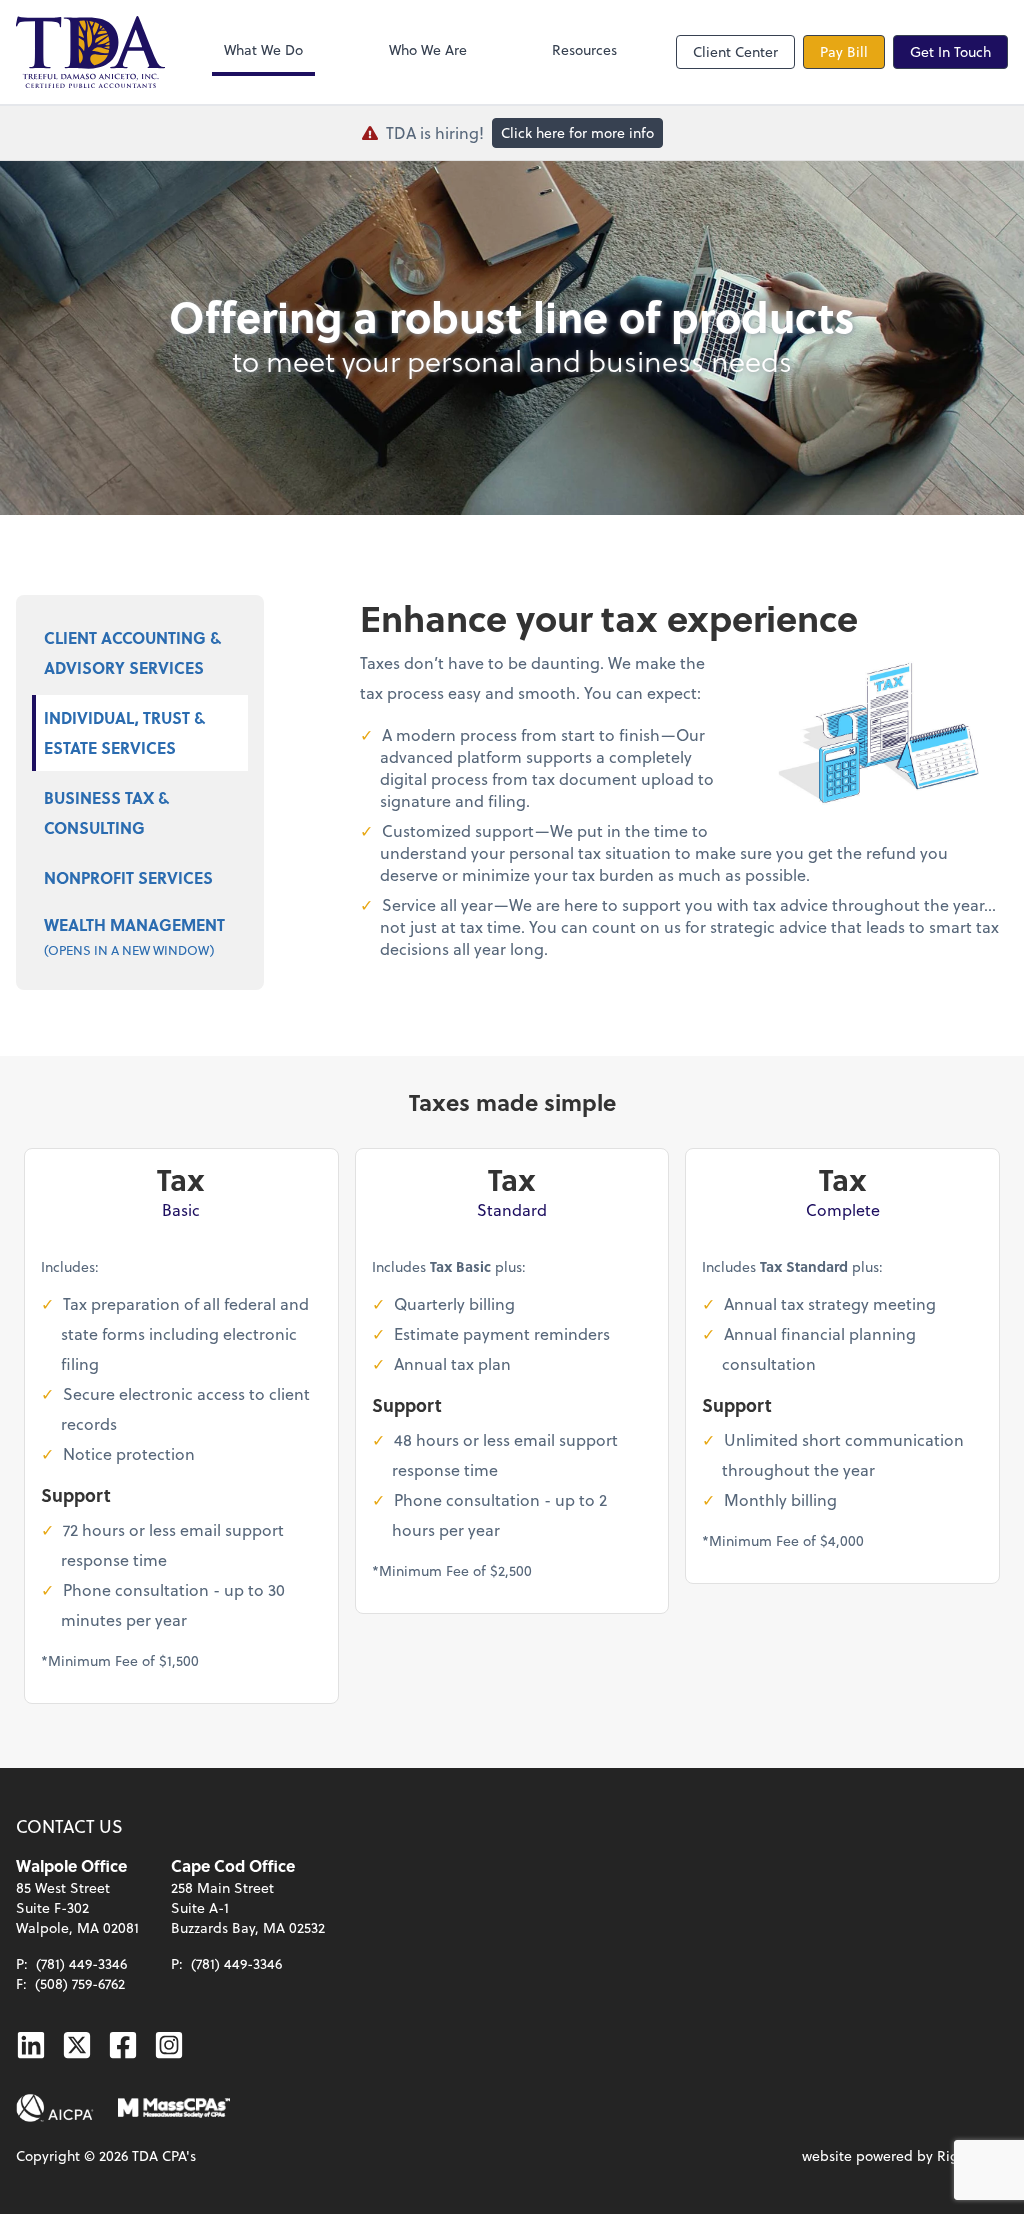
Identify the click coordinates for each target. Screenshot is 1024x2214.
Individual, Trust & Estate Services (124, 732)
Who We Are (428, 49)
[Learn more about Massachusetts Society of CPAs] (174, 2108)
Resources (584, 49)
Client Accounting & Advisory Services (132, 652)
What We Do (263, 49)
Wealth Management (134, 936)
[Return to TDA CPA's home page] (90, 52)
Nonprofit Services (128, 877)
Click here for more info (577, 132)
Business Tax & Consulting (106, 812)
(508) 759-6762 (80, 1983)
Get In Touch (950, 51)
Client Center (735, 51)
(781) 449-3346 (81, 1963)
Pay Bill (844, 51)
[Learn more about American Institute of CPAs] (55, 2108)
